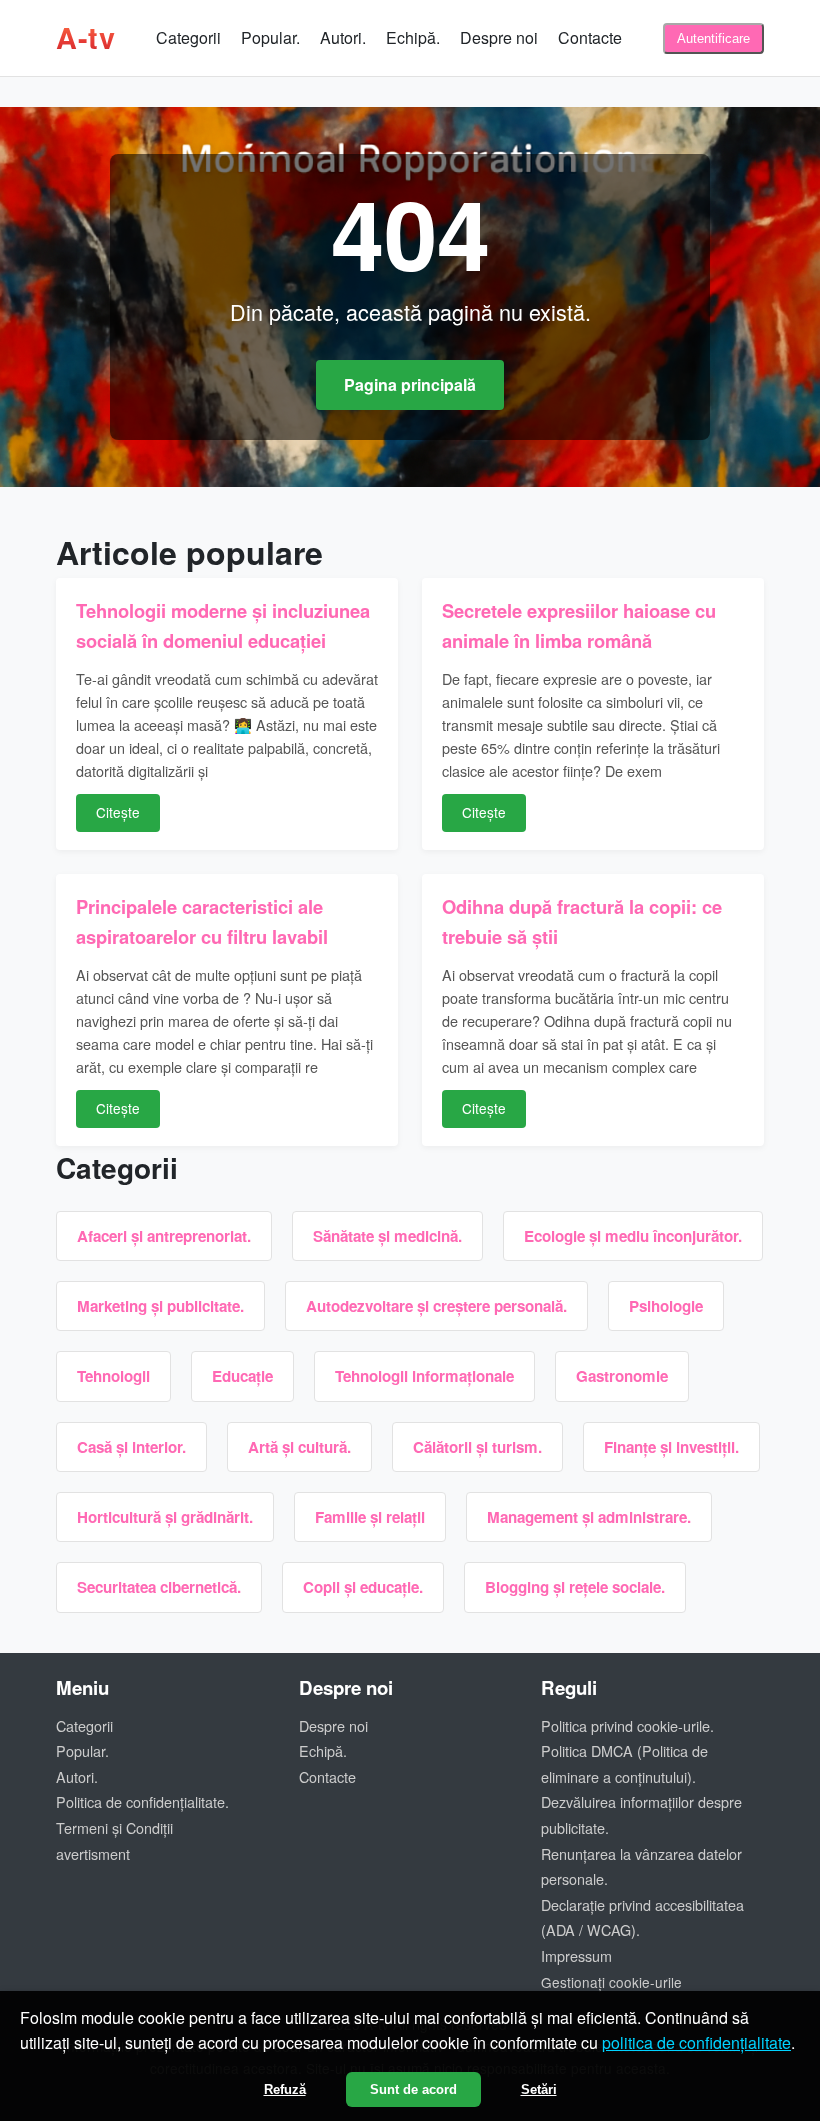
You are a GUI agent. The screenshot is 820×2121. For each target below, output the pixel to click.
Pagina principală (410, 384)
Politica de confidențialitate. (142, 1801)
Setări (539, 2089)
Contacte (590, 37)
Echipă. (413, 37)
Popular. (270, 37)
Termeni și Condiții (114, 1827)
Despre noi (499, 37)
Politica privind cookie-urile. (627, 1725)
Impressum (576, 1955)
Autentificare (713, 38)
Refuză (285, 2089)
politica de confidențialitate (696, 2042)
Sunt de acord (413, 2089)
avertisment (93, 1853)
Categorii (188, 37)
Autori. (343, 37)
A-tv (85, 37)
